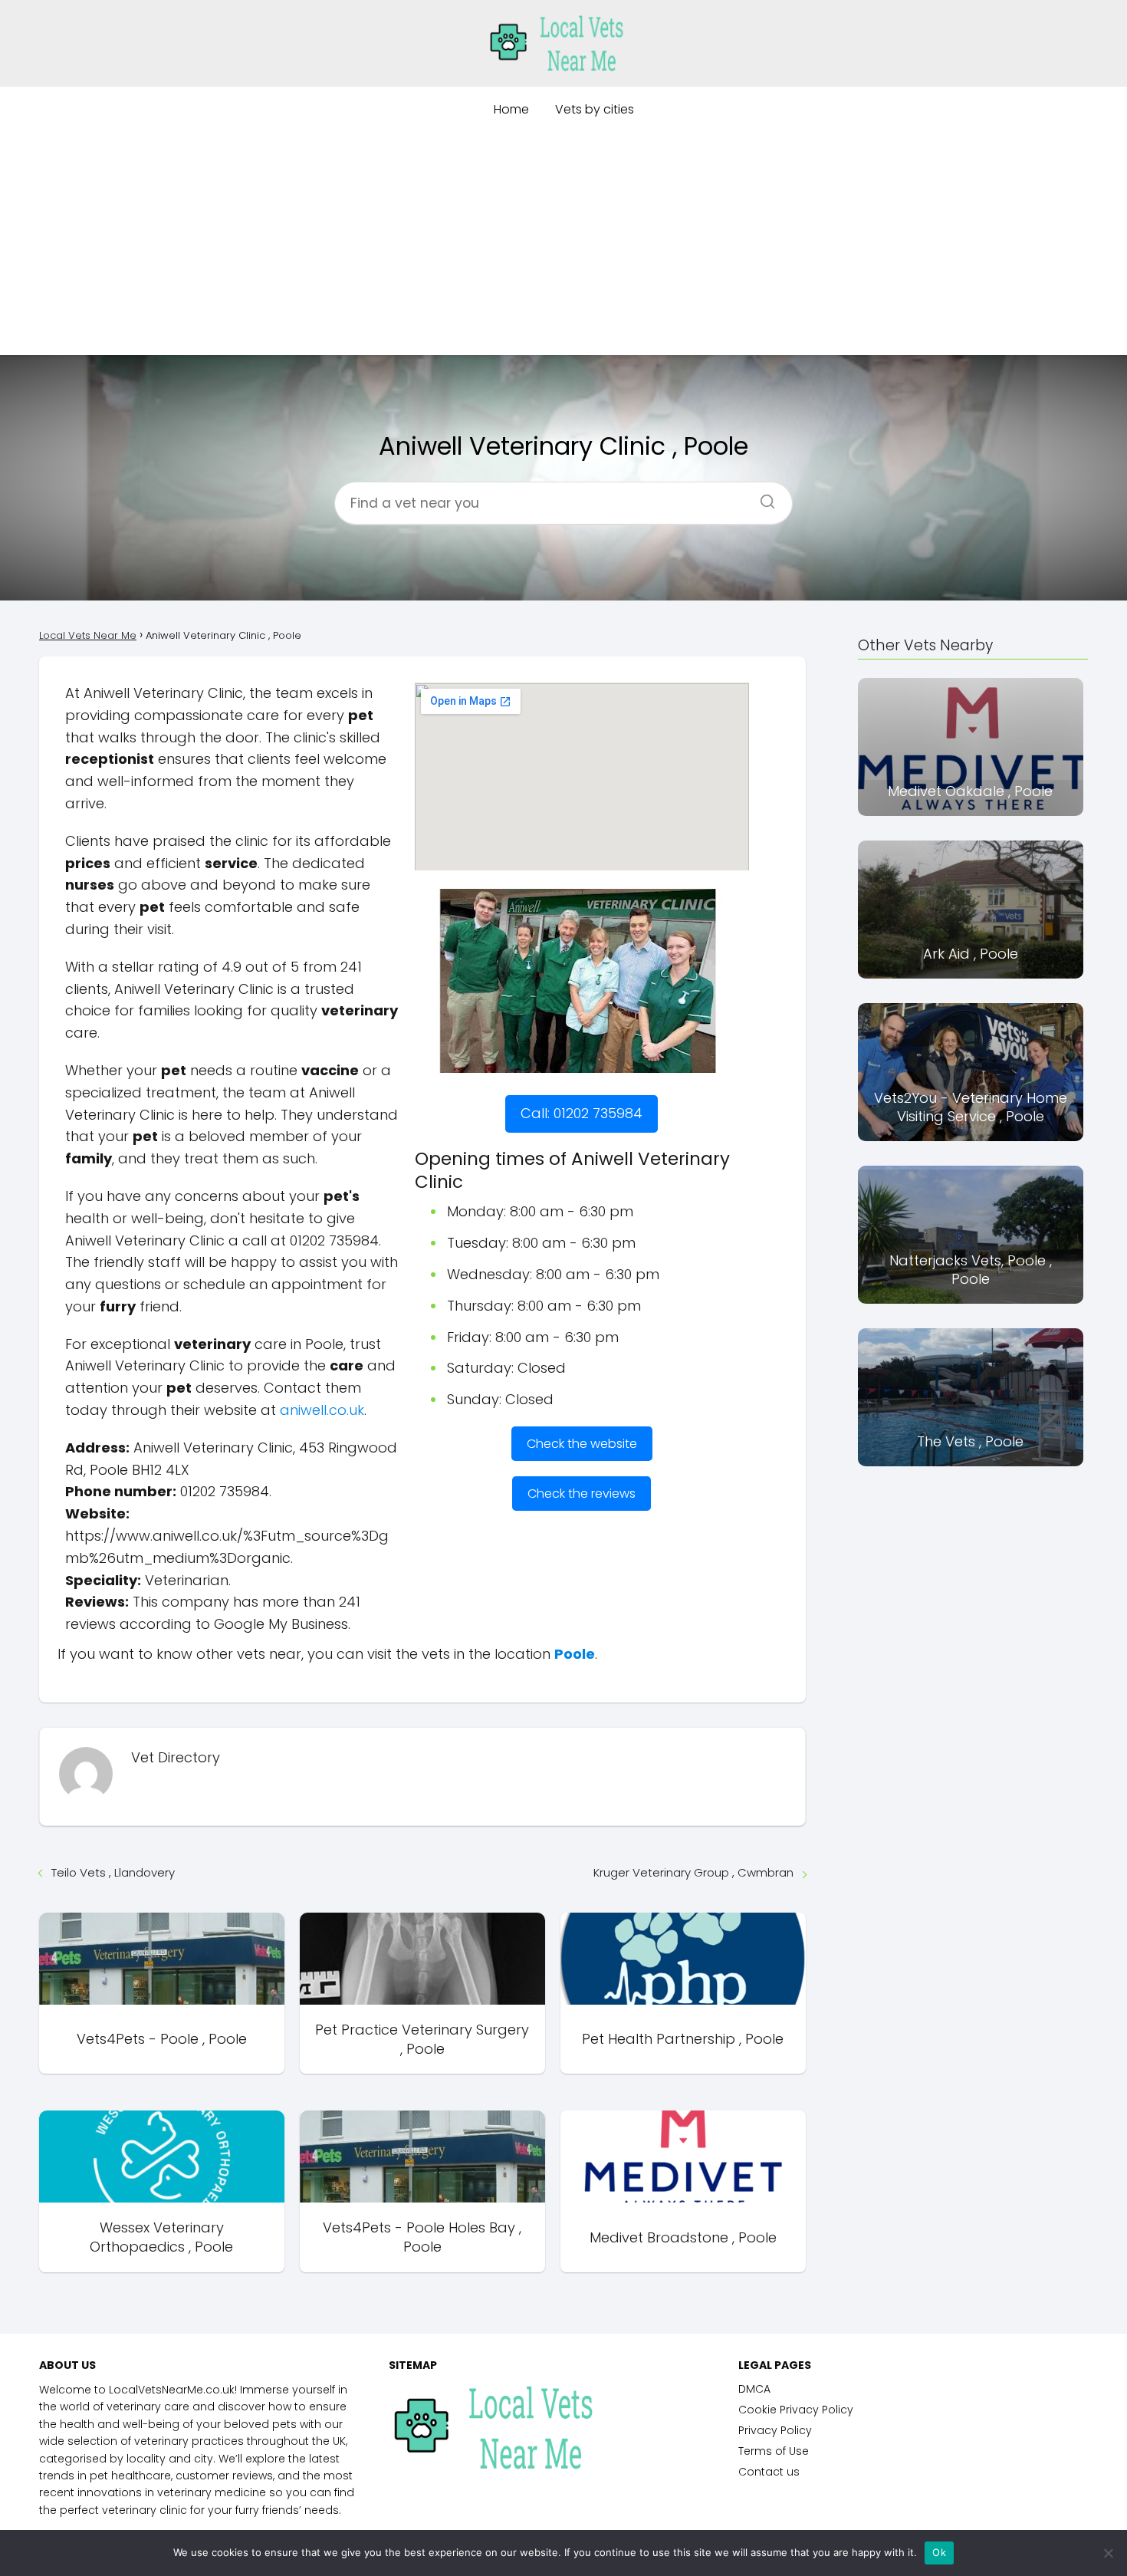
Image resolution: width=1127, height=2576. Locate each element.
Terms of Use (774, 2451)
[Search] (762, 497)
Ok (939, 2552)
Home (511, 109)
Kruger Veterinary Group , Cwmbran (693, 1872)
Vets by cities (595, 109)
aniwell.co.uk (322, 1410)
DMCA (754, 2389)
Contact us (769, 2472)
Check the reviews (582, 1494)
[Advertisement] (563, 248)
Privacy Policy (775, 2430)
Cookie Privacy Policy (796, 2410)
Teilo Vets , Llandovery (113, 1872)
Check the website (582, 1444)
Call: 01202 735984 (582, 1113)
